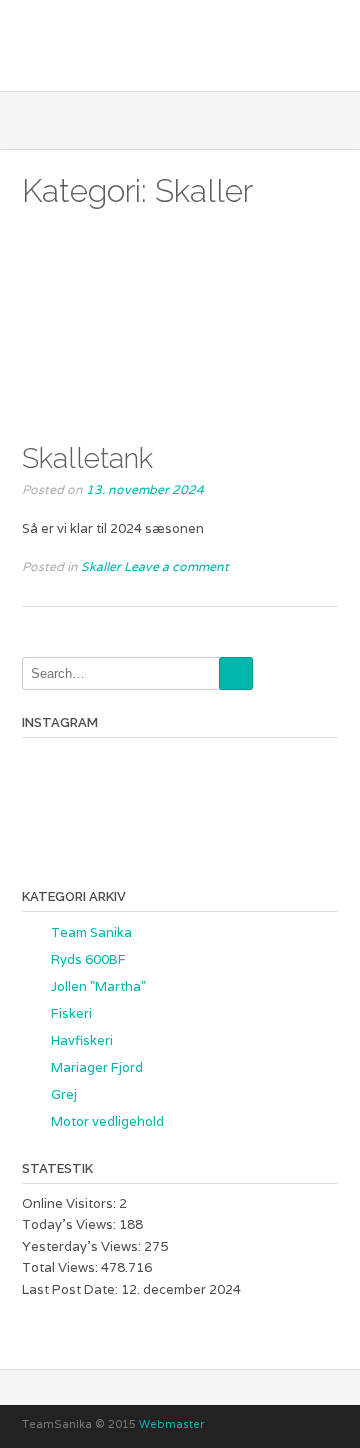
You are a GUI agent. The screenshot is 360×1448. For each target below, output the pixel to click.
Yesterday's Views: (83, 1246)
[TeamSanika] (180, 43)
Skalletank (87, 458)
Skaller (101, 566)
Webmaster (171, 1424)
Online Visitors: (70, 1203)
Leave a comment (176, 566)
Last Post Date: (71, 1289)
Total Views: (61, 1267)
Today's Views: (70, 1224)
